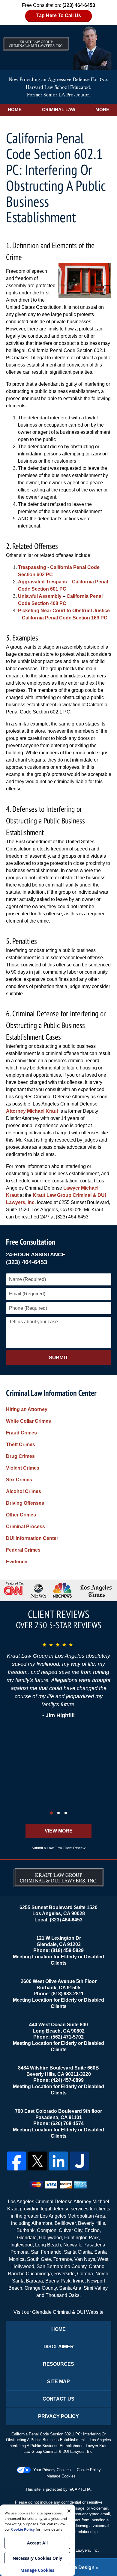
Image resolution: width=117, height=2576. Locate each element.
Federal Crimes (23, 1550)
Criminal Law (59, 109)
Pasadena (94, 2245)
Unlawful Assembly (40, 596)
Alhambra (42, 2223)
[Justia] (79, 2161)
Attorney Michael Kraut (32, 1111)
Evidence (17, 1562)
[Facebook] (16, 2161)
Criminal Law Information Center (51, 1393)
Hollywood (50, 2238)
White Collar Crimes (28, 1421)
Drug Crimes (20, 1456)
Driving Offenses (25, 1503)
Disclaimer (59, 2347)
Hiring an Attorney (27, 1409)
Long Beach (48, 2245)
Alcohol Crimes (24, 1491)
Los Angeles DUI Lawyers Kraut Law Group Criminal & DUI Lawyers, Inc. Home (58, 47)
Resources (58, 2364)
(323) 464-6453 (27, 1262)
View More (59, 1831)
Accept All (37, 2543)
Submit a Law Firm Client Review (58, 1848)
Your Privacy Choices (52, 2470)
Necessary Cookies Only (37, 2558)
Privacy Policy (58, 2416)
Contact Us (58, 2399)
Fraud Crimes (21, 1433)
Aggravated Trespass (42, 582)
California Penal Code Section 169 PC (65, 618)
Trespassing (32, 567)
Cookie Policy (89, 2470)
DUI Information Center (32, 1538)
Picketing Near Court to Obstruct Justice (64, 611)
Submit (58, 1358)
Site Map (58, 2381)
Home (15, 109)
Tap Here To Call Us (59, 15)
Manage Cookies (61, 2476)
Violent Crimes (23, 1468)
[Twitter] (37, 2161)
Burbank (25, 2230)
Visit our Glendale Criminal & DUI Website (58, 2312)
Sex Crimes (19, 1480)
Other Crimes (21, 1515)
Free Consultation (31, 1242)
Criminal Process (25, 1527)
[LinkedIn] (58, 2161)
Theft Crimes (21, 1445)
